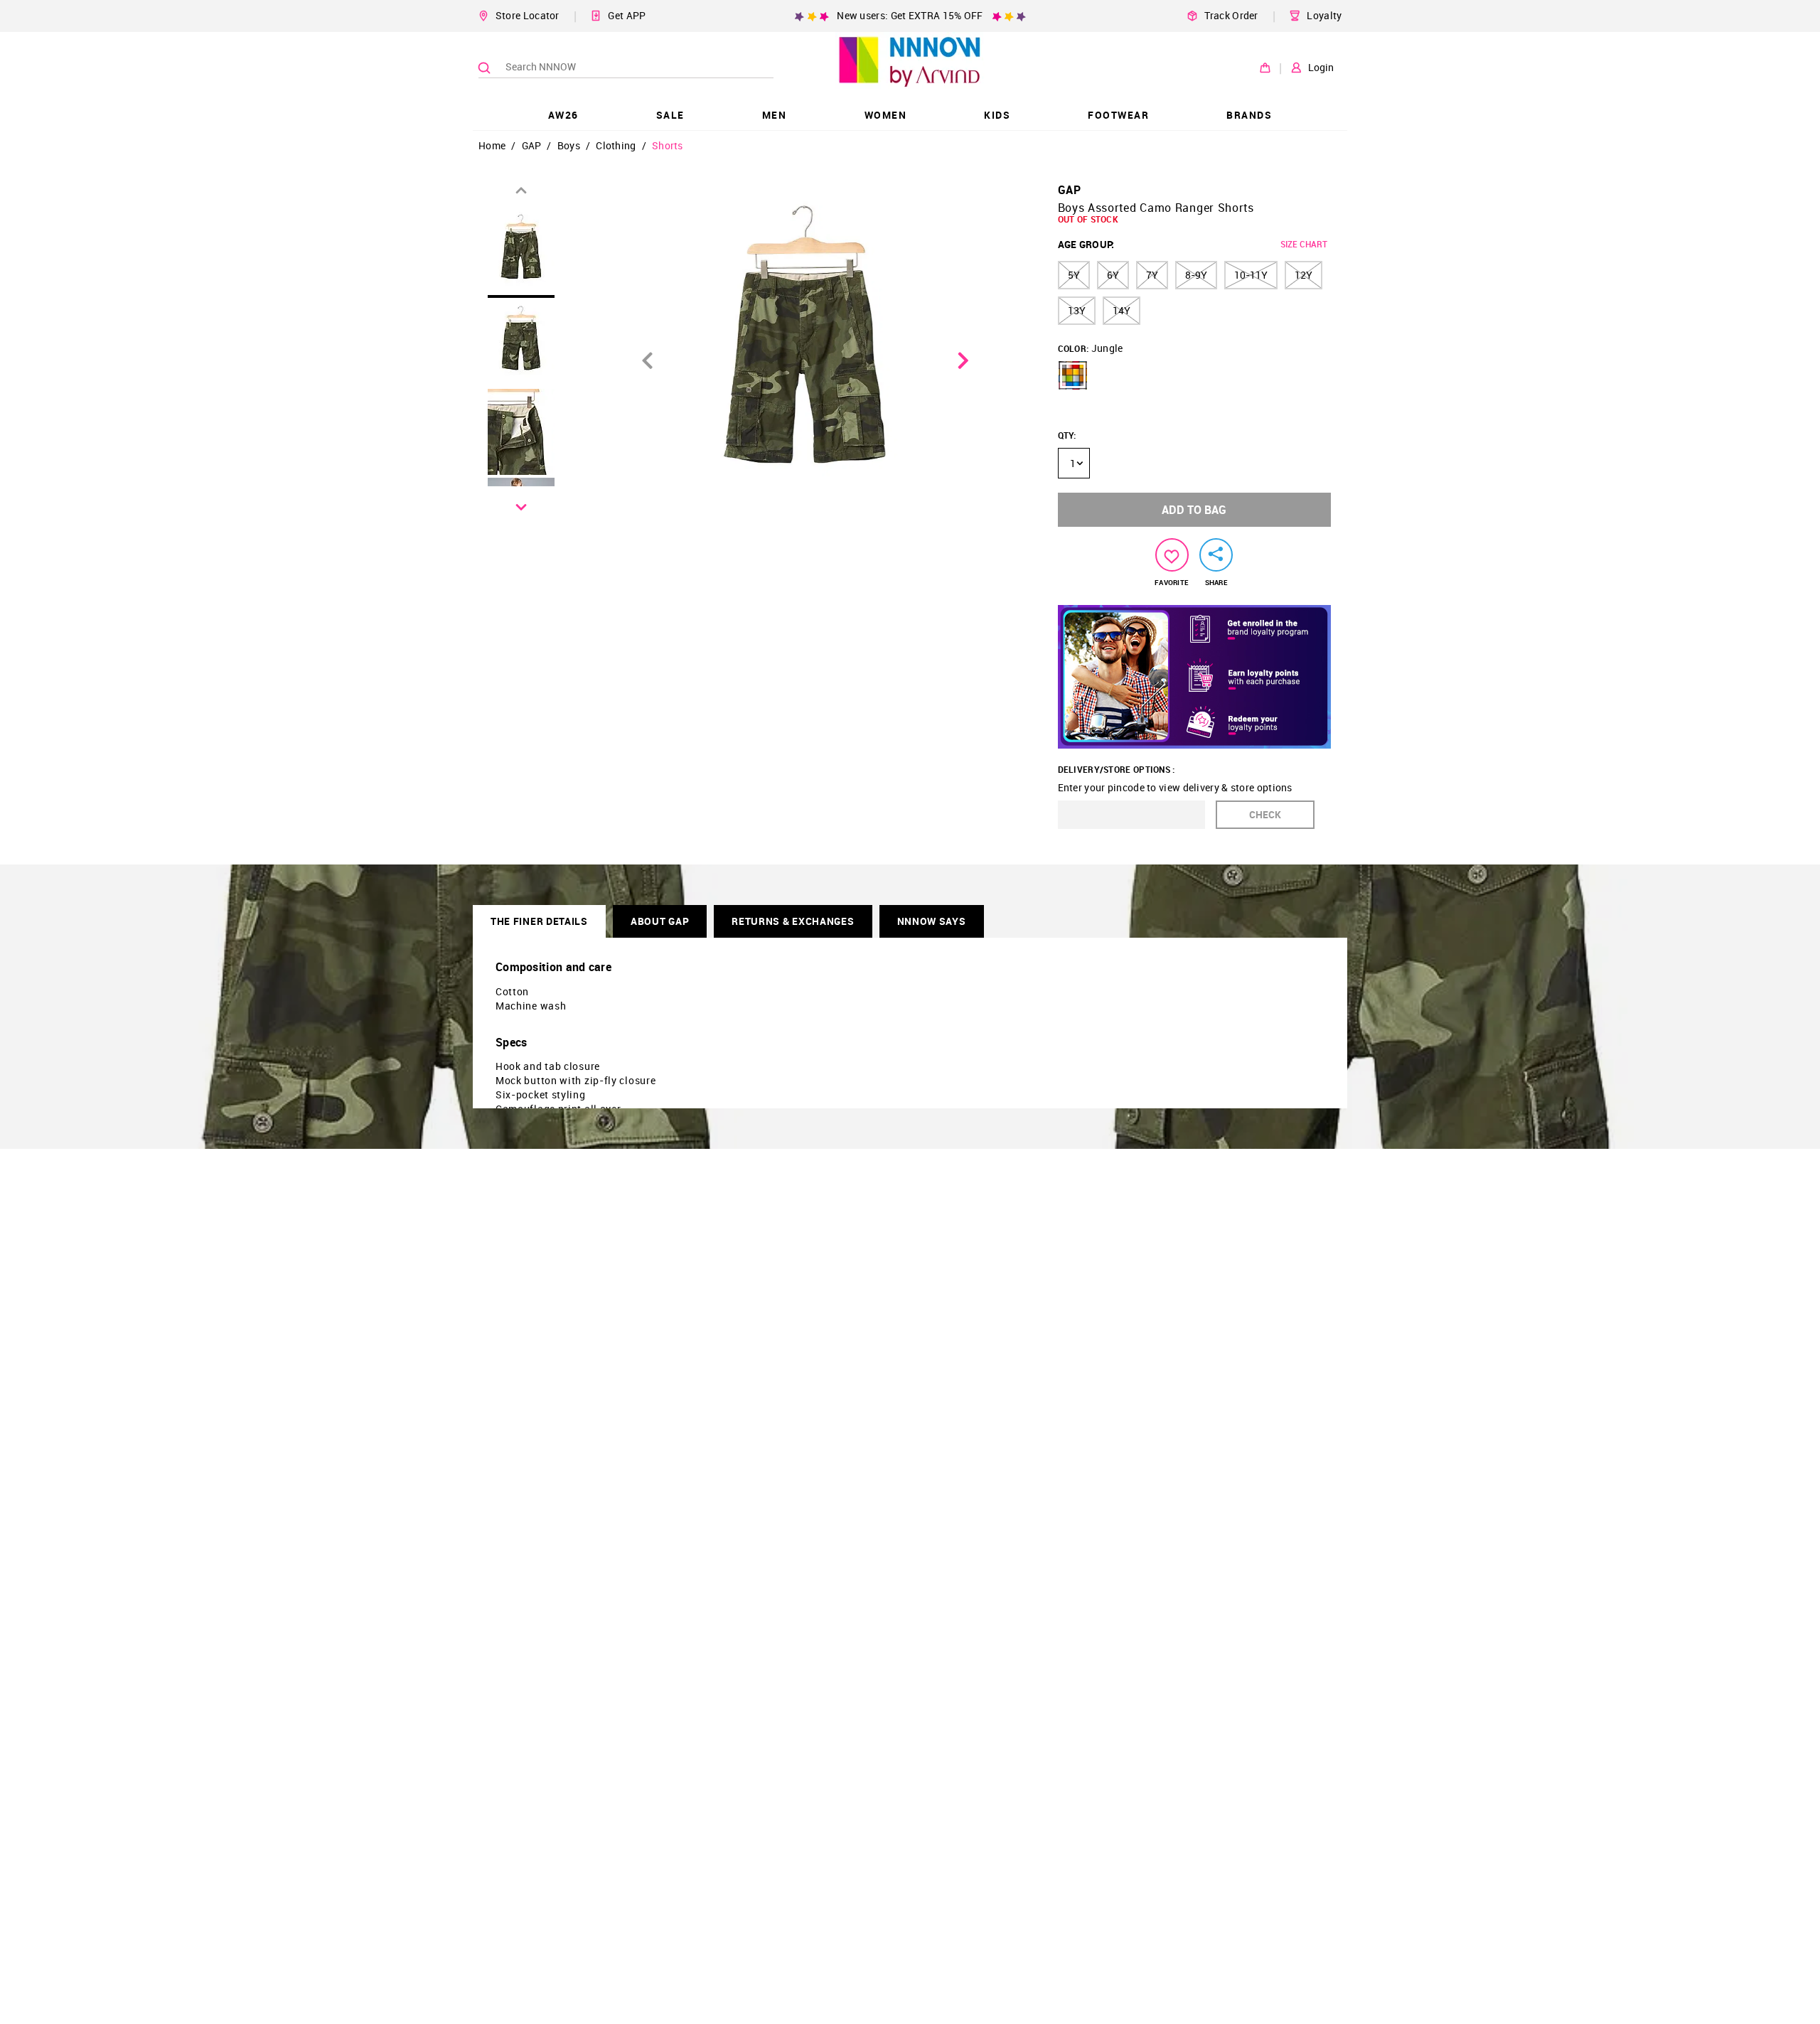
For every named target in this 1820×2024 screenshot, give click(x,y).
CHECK (1265, 814)
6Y (1113, 275)
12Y (1304, 275)
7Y (1152, 275)
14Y (1122, 310)
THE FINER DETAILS (539, 921)
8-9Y (1196, 275)
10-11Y (1251, 275)
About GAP (660, 921)
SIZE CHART (1304, 244)
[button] (1073, 375)
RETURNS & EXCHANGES (793, 921)
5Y (1074, 275)
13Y (1077, 310)
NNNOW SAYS (932, 921)
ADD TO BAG (1194, 510)
